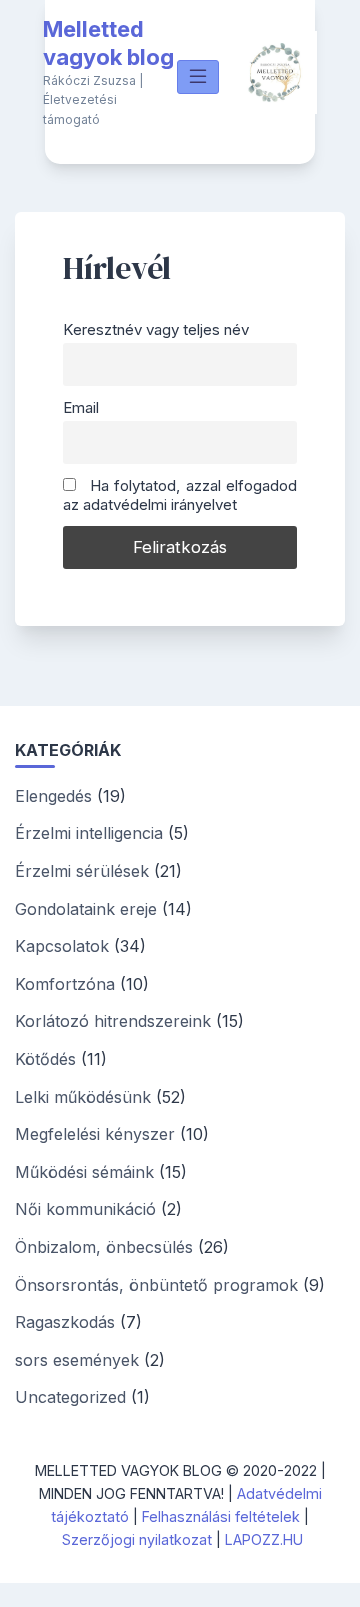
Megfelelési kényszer (95, 1134)
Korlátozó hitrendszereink (113, 1021)
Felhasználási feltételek (221, 1516)
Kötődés (45, 1059)
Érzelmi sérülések (82, 871)
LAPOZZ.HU (264, 1539)
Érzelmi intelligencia (89, 833)
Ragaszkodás (65, 1322)
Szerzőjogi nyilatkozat (137, 1539)
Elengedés (53, 796)
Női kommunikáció (85, 1209)
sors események (77, 1360)
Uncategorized (70, 1397)
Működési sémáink (84, 1172)
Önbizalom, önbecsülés (104, 1247)
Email (81, 407)
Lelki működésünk (83, 1097)
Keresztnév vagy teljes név (156, 329)
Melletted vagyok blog (108, 43)
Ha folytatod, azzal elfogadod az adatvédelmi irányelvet (180, 495)
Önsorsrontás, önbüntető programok (156, 1285)
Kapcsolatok (62, 946)
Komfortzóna (65, 984)
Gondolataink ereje (86, 909)
